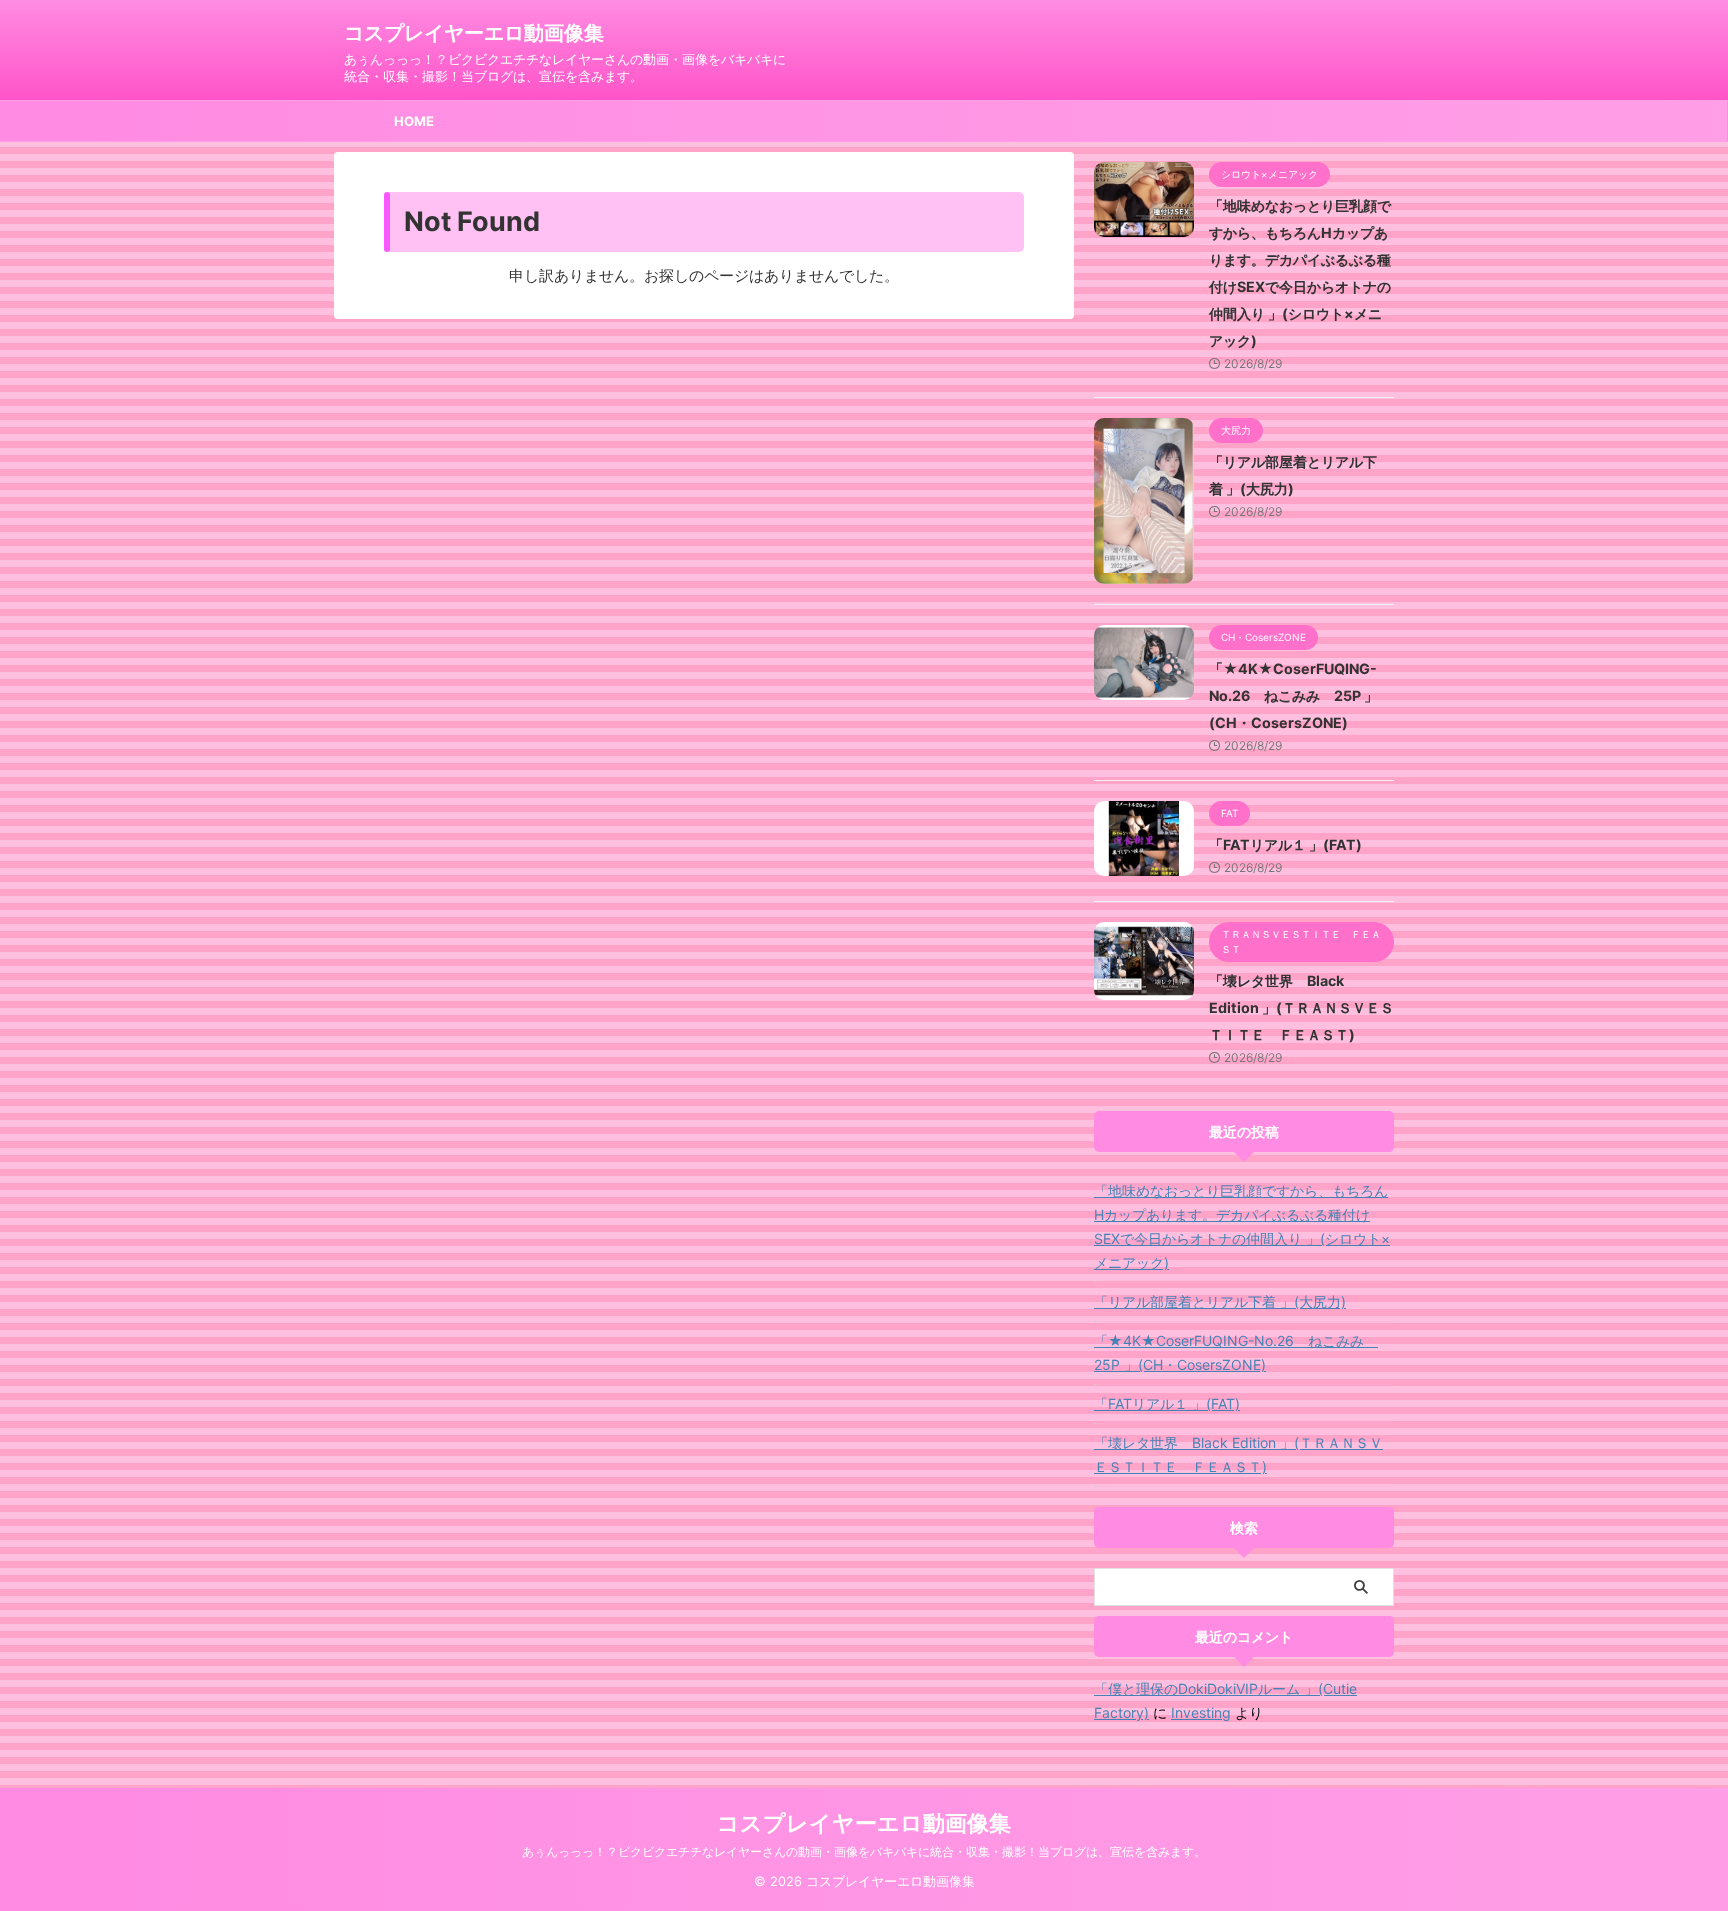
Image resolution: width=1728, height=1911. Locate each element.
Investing (1201, 1712)
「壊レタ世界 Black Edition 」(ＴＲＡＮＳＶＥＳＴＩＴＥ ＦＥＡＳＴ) (1301, 1007)
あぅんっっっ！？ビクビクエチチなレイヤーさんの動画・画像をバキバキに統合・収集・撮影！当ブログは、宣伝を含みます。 (864, 1851)
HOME (414, 121)
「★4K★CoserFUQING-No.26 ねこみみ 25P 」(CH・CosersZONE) (1293, 695)
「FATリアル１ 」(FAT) (1285, 844)
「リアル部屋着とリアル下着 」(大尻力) (1220, 1301)
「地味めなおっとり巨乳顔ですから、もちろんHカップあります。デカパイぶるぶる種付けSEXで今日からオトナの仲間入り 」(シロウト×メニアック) (1242, 1226)
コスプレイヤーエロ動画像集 (474, 33)
